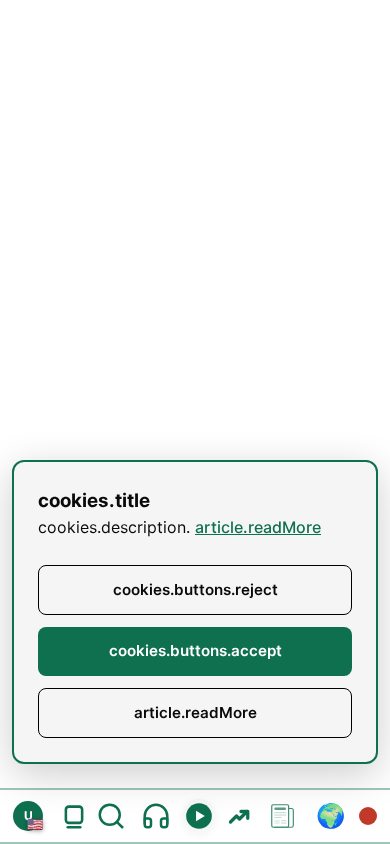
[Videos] (199, 816)
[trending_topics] (238, 816)
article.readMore (258, 527)
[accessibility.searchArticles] (115, 816)
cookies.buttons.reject (195, 589)
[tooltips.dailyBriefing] (156, 816)
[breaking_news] (368, 816)
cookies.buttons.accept (195, 650)
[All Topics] (283, 816)
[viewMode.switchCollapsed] (74, 816)
